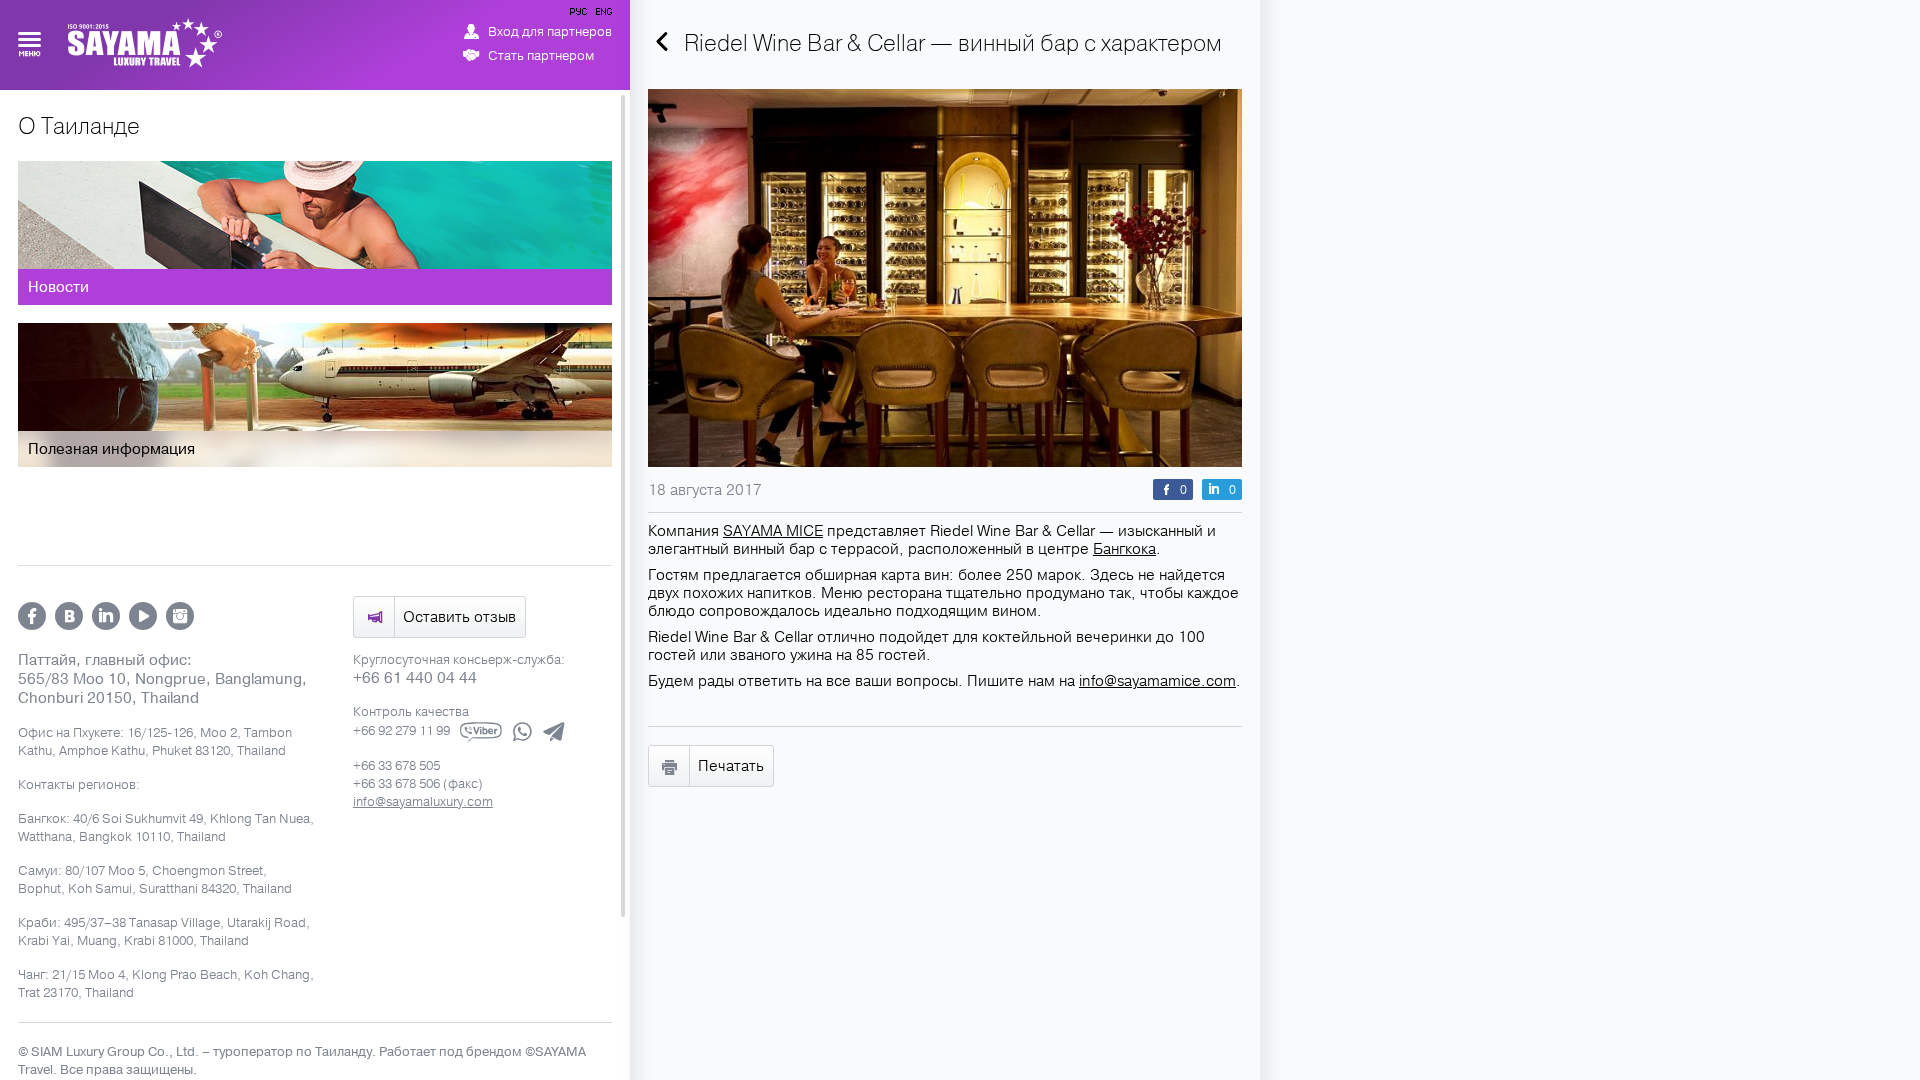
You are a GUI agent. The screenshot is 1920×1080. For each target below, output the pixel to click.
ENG (602, 15)
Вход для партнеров (550, 32)
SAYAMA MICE (773, 531)
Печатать (731, 766)
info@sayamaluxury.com (423, 802)
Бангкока (1124, 549)
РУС (580, 15)
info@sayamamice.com (1157, 681)
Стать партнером (541, 56)
